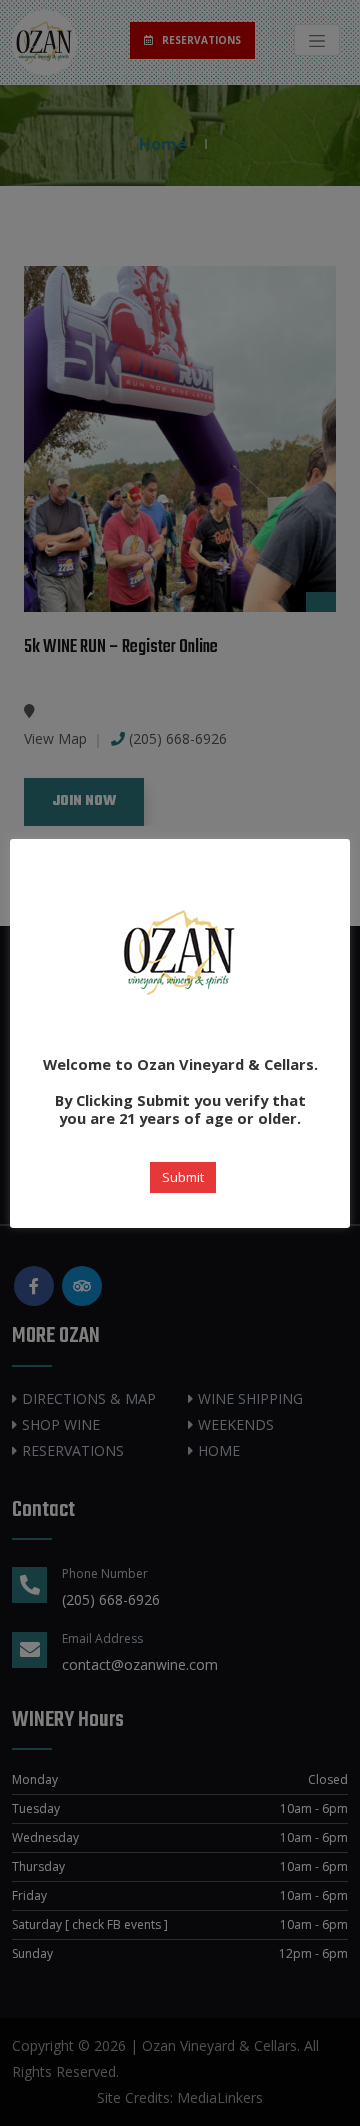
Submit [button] (183, 1177)
